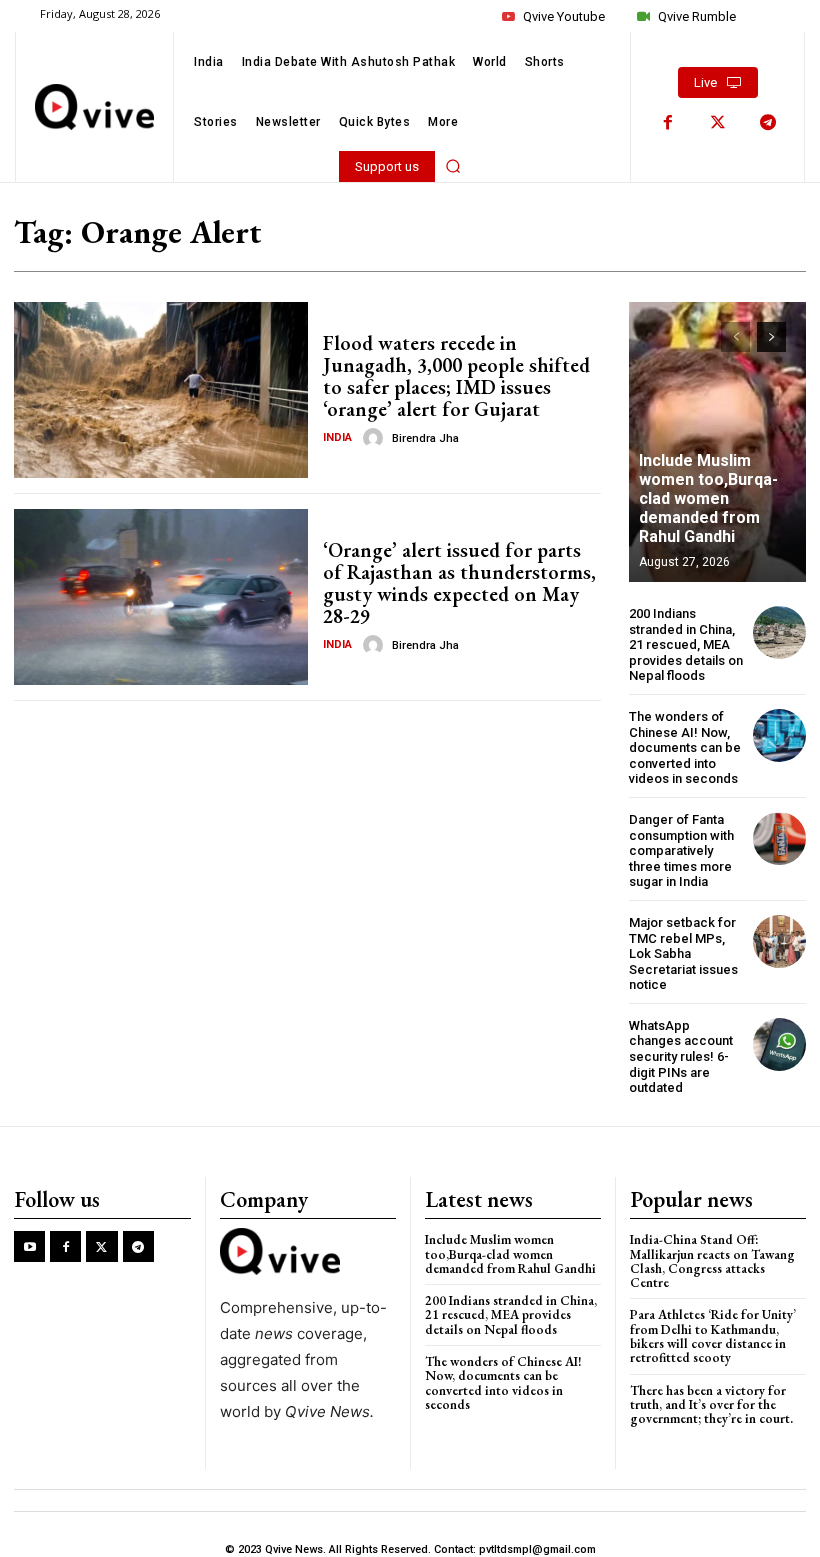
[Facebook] (668, 123)
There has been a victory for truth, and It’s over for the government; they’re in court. (711, 1405)
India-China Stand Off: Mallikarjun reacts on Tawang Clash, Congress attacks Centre (712, 1261)
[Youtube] (29, 1246)
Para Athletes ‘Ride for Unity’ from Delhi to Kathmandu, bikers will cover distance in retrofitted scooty (713, 1336)
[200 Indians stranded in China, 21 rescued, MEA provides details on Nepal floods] (779, 632)
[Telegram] (768, 123)
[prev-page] (735, 337)
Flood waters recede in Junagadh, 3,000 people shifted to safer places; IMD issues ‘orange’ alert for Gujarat (456, 376)
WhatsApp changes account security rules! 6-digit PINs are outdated (681, 1056)
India (337, 437)
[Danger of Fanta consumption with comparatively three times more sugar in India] (779, 838)
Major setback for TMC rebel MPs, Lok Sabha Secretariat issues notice (683, 953)
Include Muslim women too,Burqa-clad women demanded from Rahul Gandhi (708, 499)
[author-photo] (376, 438)
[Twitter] (718, 123)
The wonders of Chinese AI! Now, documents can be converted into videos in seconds (685, 747)
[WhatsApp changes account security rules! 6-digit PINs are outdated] (779, 1044)
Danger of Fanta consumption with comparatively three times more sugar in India (681, 850)
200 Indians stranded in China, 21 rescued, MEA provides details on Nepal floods (686, 644)
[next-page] (771, 337)
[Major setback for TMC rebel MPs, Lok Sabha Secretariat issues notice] (779, 941)
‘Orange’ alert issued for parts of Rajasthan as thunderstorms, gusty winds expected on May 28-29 (459, 583)
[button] (453, 166)
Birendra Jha (425, 438)
